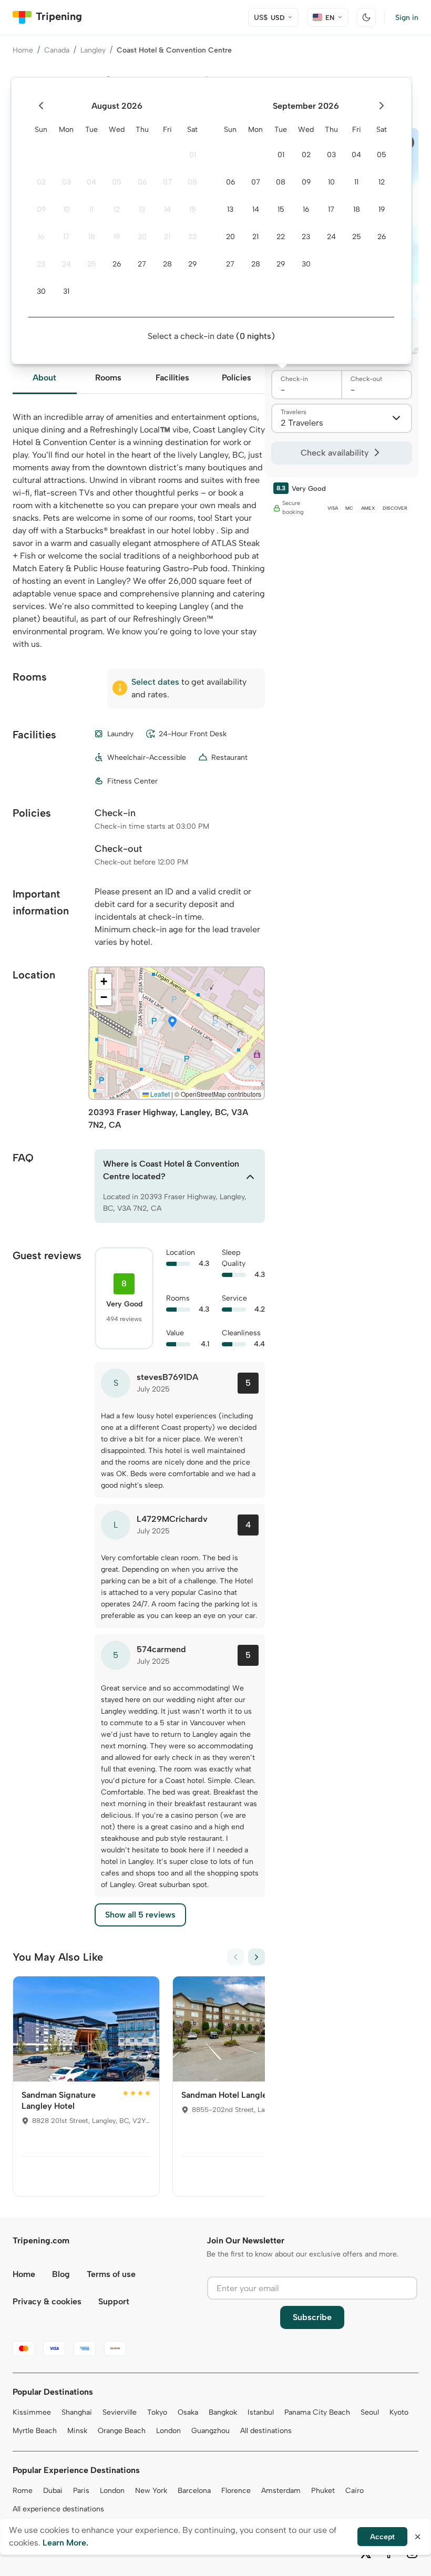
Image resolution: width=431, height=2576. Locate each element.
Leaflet (159, 1094)
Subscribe (312, 2317)
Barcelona (194, 2491)
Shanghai (77, 2412)
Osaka (188, 2412)
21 (167, 237)
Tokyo (157, 2412)
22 (192, 237)
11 (91, 209)
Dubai (53, 2491)
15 (193, 209)
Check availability (335, 453)
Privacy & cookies (47, 2301)
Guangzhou (211, 2431)
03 (66, 182)
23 (41, 264)
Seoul (370, 2412)
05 (117, 182)
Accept (382, 2537)
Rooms (108, 378)
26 (117, 264)
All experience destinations (58, 2509)
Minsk (77, 2431)
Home (23, 50)
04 (91, 182)
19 (117, 237)
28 (167, 264)
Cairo (355, 2491)
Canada (57, 50)
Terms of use (111, 2274)
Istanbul (261, 2412)
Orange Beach (122, 2431)
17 (66, 237)
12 (117, 209)
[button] (172, 1023)
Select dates (155, 682)
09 (41, 209)
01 (193, 155)
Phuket (323, 2491)
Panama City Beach (317, 2412)
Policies (237, 378)
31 (66, 291)
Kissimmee (32, 2412)
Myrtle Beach (35, 2431)
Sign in (407, 18)
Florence (236, 2491)
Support (114, 2301)
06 (142, 182)
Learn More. (65, 2543)
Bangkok (223, 2412)
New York (151, 2491)
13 (142, 209)
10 (66, 209)
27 (142, 264)
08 (192, 182)
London (168, 2431)
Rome (23, 2491)
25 (92, 264)
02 (41, 182)
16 (41, 237)
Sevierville (120, 2412)
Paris (81, 2491)
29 (192, 264)
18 (92, 237)
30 (41, 291)
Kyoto (399, 2412)
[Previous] (235, 1957)
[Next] (256, 1957)
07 (167, 182)
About (44, 378)
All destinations (266, 2431)
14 (167, 209)
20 (142, 237)
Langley (93, 50)
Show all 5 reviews (140, 1915)
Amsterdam (281, 2491)
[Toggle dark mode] (366, 17)
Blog (61, 2274)
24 (66, 264)
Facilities (172, 378)
